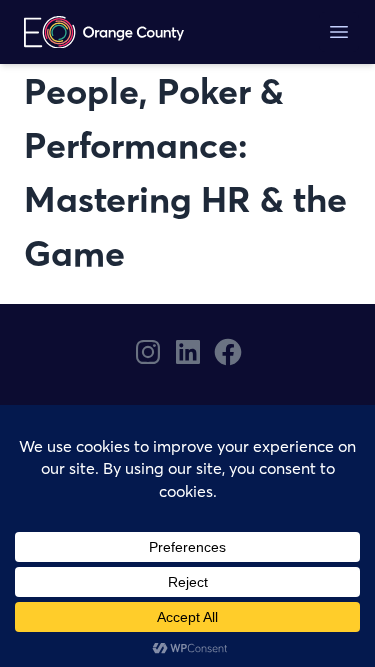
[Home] (104, 32)
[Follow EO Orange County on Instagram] (148, 352)
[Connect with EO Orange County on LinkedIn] (188, 352)
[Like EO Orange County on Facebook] (228, 352)
